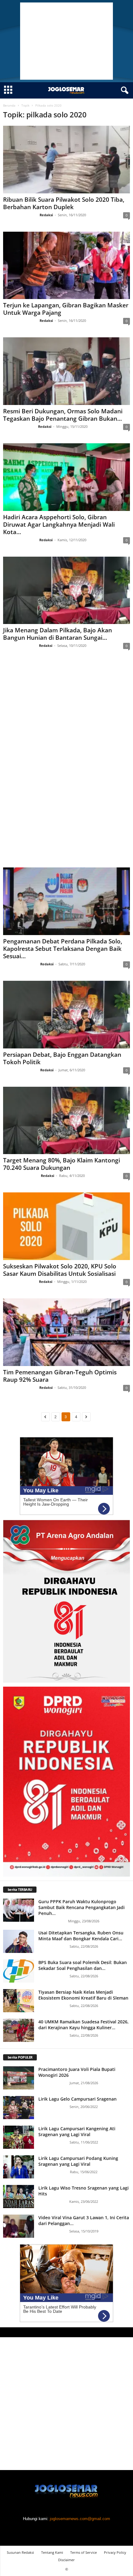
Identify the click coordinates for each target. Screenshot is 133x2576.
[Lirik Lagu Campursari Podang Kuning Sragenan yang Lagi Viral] (19, 2167)
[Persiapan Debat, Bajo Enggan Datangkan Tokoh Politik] (66, 1015)
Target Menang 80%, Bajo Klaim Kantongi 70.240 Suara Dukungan (62, 1164)
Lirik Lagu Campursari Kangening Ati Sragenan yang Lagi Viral (77, 2131)
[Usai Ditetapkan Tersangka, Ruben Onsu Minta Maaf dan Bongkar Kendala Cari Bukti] (19, 1941)
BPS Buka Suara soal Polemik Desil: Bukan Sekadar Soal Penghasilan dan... (83, 1965)
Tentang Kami (52, 2552)
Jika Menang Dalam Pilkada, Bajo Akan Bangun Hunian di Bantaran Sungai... (58, 634)
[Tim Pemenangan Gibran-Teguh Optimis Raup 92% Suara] (66, 1332)
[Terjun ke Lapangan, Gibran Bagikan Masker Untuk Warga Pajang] (66, 266)
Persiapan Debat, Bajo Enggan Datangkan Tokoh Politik (62, 1058)
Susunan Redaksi (20, 2552)
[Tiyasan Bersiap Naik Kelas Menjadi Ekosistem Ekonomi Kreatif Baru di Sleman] (19, 2001)
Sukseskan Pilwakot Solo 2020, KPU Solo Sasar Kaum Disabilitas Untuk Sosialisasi (60, 1270)
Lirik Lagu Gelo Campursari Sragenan (77, 2099)
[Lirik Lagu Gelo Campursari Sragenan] (19, 2108)
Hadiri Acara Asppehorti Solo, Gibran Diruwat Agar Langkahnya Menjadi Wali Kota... (59, 525)
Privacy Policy (115, 2552)
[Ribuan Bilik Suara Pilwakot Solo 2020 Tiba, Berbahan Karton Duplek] (66, 160)
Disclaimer (66, 2560)
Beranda (9, 105)
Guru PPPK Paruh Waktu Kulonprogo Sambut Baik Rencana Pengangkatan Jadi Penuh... (82, 1907)
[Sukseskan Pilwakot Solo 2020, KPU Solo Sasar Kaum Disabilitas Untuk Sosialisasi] (66, 1226)
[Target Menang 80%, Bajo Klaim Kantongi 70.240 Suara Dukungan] (66, 1121)
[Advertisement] (66, 41)
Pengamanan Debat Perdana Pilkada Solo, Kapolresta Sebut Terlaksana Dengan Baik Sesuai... (63, 949)
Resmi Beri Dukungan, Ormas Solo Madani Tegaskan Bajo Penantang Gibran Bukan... (63, 415)
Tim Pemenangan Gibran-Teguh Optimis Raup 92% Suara (60, 1376)
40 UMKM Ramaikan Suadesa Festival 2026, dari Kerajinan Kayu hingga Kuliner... (84, 2025)
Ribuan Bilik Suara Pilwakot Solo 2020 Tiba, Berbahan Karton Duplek (64, 203)
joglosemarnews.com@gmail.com (80, 2519)
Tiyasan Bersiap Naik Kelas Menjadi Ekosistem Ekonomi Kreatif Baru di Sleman (83, 1995)
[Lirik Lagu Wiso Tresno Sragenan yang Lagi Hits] (19, 2197)
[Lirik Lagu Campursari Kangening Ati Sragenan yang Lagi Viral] (19, 2137)
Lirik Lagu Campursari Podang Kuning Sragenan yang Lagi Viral (78, 2161)
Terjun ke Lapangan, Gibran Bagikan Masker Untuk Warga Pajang (66, 309)
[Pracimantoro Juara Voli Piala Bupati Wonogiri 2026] (19, 2078)
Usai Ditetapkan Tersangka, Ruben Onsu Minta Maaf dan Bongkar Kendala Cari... (81, 1936)
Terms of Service (84, 2552)
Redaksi (46, 215)
